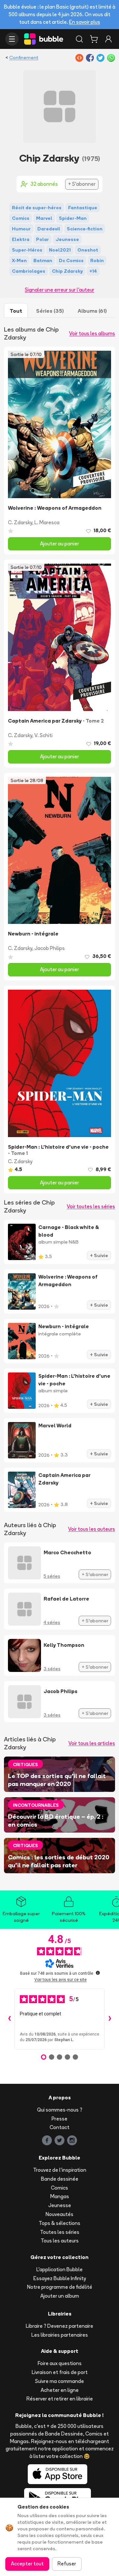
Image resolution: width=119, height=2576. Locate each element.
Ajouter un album (60, 2296)
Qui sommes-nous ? (60, 2110)
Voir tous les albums (92, 333)
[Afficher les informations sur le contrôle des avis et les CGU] (98, 1973)
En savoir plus (85, 22)
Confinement (24, 58)
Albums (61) (92, 311)
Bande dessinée (60, 2179)
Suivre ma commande (59, 2381)
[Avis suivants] (110, 2019)
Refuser (67, 2564)
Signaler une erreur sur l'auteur (59, 290)
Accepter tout (27, 2564)
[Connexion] (108, 39)
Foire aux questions (60, 2363)
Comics (59, 2188)
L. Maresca (47, 522)
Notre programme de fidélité (60, 2287)
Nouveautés (59, 2214)
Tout (16, 311)
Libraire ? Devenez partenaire (59, 2326)
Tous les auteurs (60, 2241)
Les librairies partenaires (60, 2335)
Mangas (60, 2196)
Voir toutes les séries (91, 1206)
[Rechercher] (79, 39)
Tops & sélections (59, 2223)
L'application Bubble (59, 2269)
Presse (59, 2119)
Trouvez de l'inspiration (60, 2170)
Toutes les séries (60, 2232)
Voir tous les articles (92, 1743)
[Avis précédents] (9, 2019)
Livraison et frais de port (60, 2372)
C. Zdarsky (20, 522)
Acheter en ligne (60, 2390)
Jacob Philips (50, 948)
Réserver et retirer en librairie (60, 2399)
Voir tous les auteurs (92, 1529)
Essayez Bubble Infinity (60, 2278)
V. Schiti (43, 735)
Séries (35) (50, 311)
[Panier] (94, 39)
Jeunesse (60, 2205)
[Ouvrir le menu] (12, 39)
